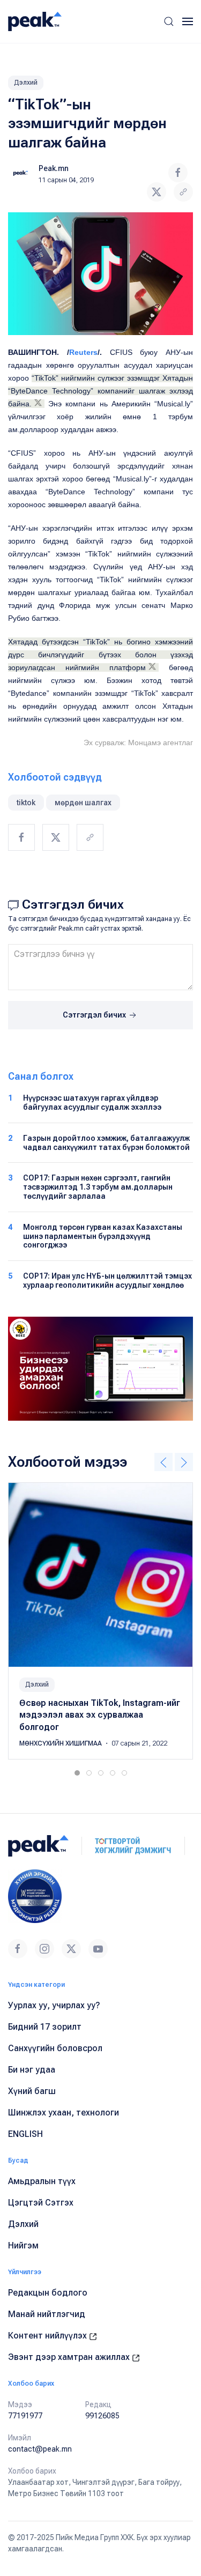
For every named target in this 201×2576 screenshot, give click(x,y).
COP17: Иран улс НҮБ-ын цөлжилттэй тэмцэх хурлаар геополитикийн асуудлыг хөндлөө (107, 1280)
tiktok (26, 803)
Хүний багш (32, 2091)
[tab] (77, 1773)
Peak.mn (54, 168)
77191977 (25, 2416)
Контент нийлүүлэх (49, 2336)
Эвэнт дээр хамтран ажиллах (70, 2357)
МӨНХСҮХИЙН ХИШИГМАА (61, 1743)
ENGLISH (25, 2134)
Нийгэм (23, 2245)
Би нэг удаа (32, 2070)
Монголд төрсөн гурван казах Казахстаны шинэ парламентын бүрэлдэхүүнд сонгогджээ (103, 1236)
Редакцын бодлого (48, 2293)
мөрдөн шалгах (83, 803)
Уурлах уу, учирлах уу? (54, 2005)
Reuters (83, 352)
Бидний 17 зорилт (45, 2027)
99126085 (102, 2416)
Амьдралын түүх (42, 2181)
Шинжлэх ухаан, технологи (64, 2113)
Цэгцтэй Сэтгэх (41, 2203)
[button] (169, 21)
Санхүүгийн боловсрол (55, 2048)
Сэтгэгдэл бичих (95, 1015)
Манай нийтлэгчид (47, 2314)
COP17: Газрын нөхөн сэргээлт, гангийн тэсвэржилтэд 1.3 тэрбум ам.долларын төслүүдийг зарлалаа (98, 1187)
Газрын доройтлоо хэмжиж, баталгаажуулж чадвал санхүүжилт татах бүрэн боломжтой (106, 1143)
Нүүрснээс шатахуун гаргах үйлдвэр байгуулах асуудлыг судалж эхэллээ (92, 1103)
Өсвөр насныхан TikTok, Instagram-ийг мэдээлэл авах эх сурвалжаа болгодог (100, 1715)
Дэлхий (26, 83)
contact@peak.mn (40, 2449)
